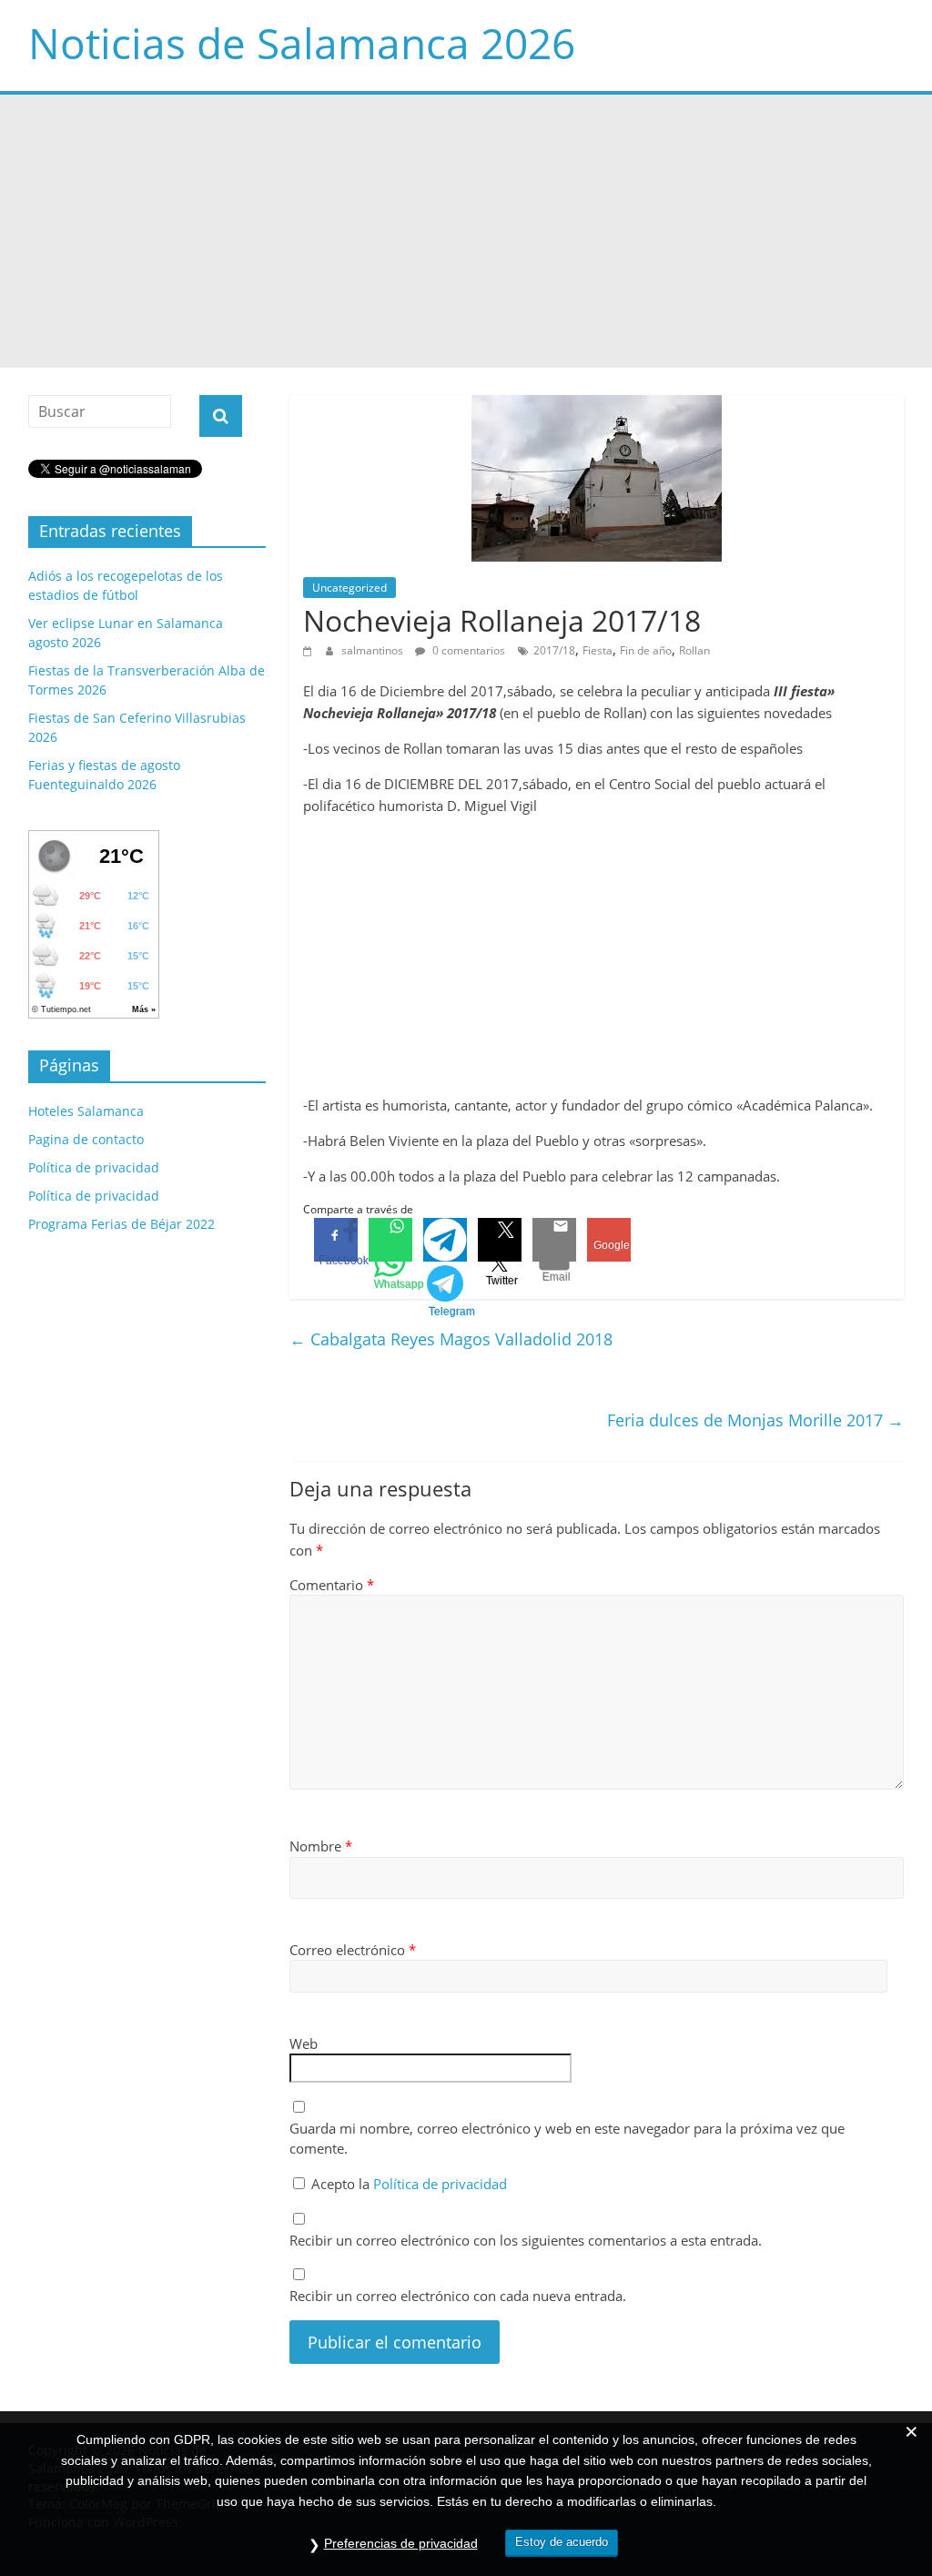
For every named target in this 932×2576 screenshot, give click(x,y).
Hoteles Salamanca (86, 1111)
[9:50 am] (310, 650)
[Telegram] (445, 1240)
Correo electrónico (353, 1950)
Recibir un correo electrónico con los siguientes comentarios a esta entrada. (526, 2240)
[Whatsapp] (390, 1240)
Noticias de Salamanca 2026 (302, 43)
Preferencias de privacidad (401, 2543)
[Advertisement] (466, 231)
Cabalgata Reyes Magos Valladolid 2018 (451, 1339)
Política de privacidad (440, 2184)
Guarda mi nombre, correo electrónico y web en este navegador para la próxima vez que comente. (567, 2139)
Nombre (321, 1846)
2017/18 (554, 650)
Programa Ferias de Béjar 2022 (122, 1224)
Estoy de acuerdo (562, 2542)
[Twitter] (500, 1240)
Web (304, 2044)
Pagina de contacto (86, 1139)
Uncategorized (349, 588)
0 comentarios (467, 650)
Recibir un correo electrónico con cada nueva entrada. (458, 2296)
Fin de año (646, 650)
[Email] (554, 1240)
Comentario (332, 1585)
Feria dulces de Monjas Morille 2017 (755, 1420)
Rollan (694, 650)
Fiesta (598, 650)
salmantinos (374, 650)
